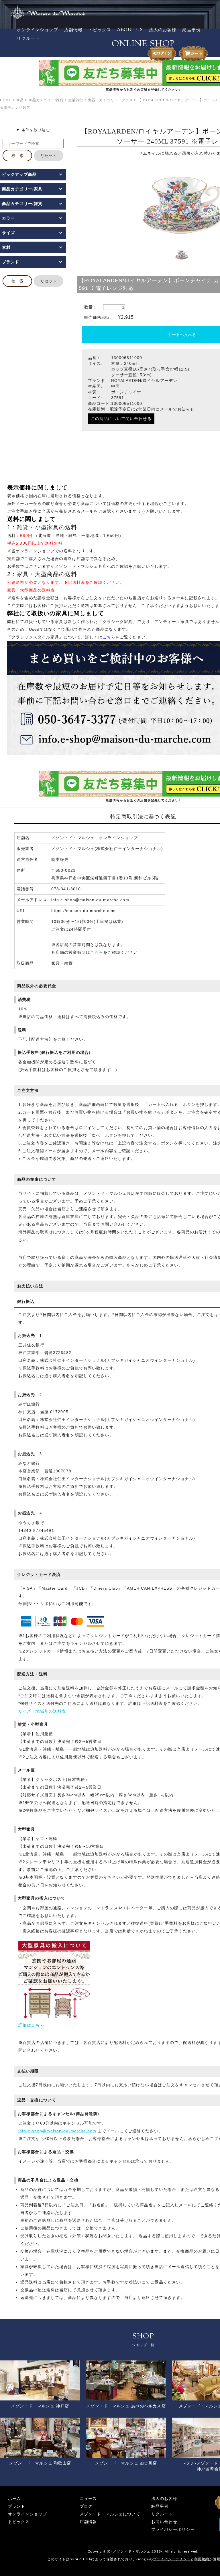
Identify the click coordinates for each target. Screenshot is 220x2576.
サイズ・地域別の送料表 (42, 1711)
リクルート (28, 39)
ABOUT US (130, 30)
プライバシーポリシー (173, 2530)
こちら (97, 952)
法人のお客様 (163, 30)
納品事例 (191, 30)
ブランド (17, 2506)
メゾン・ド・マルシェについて (110, 2514)
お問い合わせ (164, 2522)
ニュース (88, 2499)
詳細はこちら (31, 2025)
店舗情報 (73, 30)
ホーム (14, 2499)
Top (206, 2562)
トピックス (100, 30)
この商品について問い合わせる (121, 419)
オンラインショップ (37, 30)
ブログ (86, 2506)
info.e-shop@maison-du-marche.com (57, 2131)
